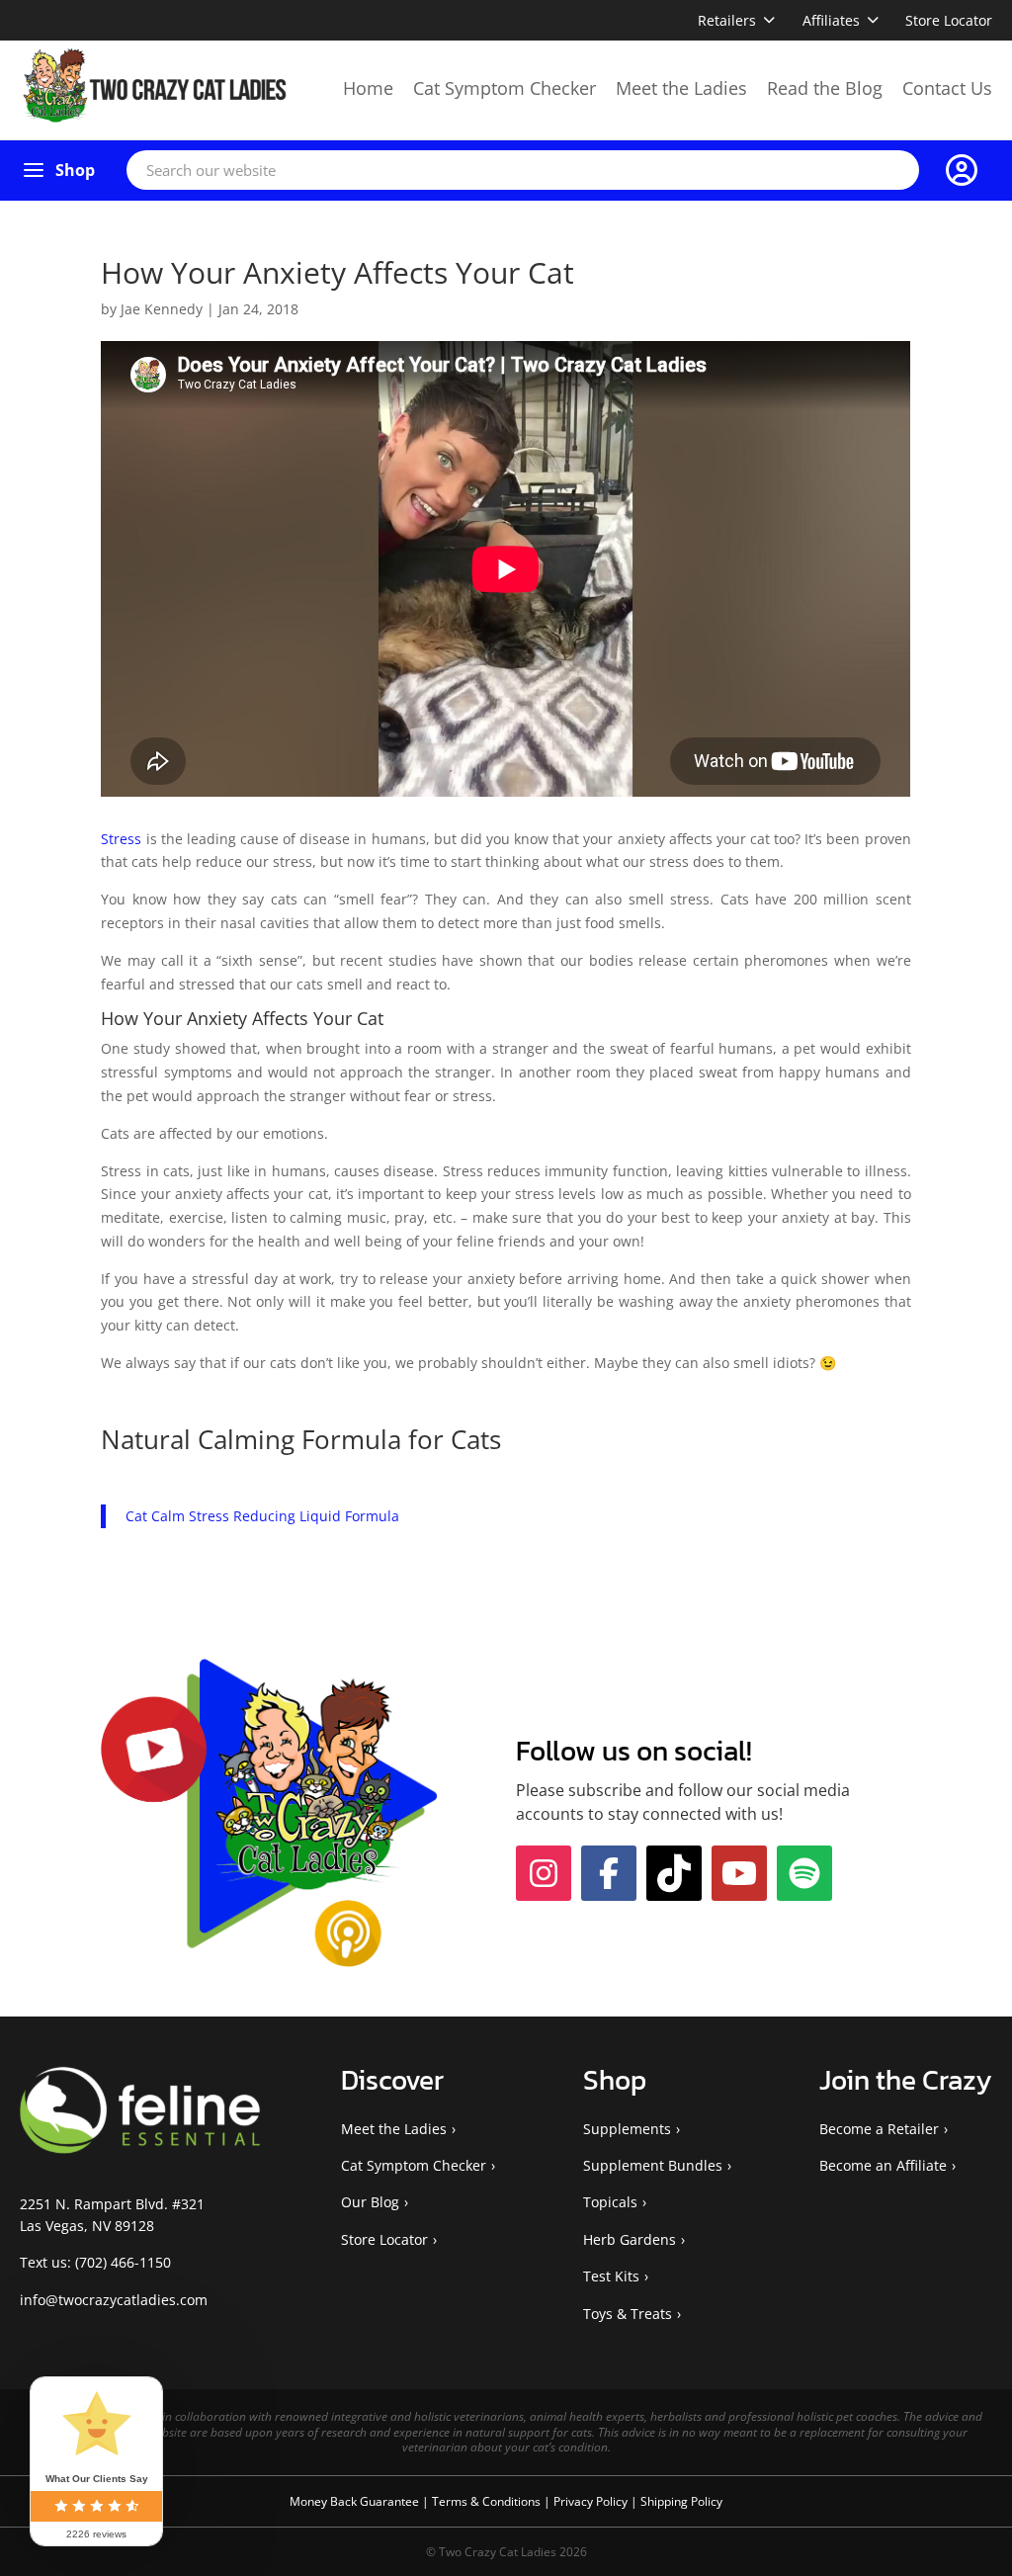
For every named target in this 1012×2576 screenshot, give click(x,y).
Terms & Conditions (488, 2501)
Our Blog (370, 2202)
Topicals (610, 2202)
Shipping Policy (681, 2501)
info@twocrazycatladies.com (114, 2300)
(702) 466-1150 (123, 2262)
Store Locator (949, 20)
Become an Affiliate (883, 2165)
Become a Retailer (879, 2129)
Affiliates (831, 20)
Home (368, 88)
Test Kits (611, 2276)
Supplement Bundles (653, 2165)
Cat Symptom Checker (505, 88)
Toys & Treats (628, 2314)
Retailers (727, 20)
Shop (75, 170)
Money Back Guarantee (356, 2501)
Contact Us (947, 88)
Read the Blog (825, 88)
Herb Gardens (630, 2239)
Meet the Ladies (681, 88)
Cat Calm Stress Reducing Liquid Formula (262, 1516)
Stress (121, 839)
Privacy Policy (592, 2501)
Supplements (627, 2129)
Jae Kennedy (162, 309)
